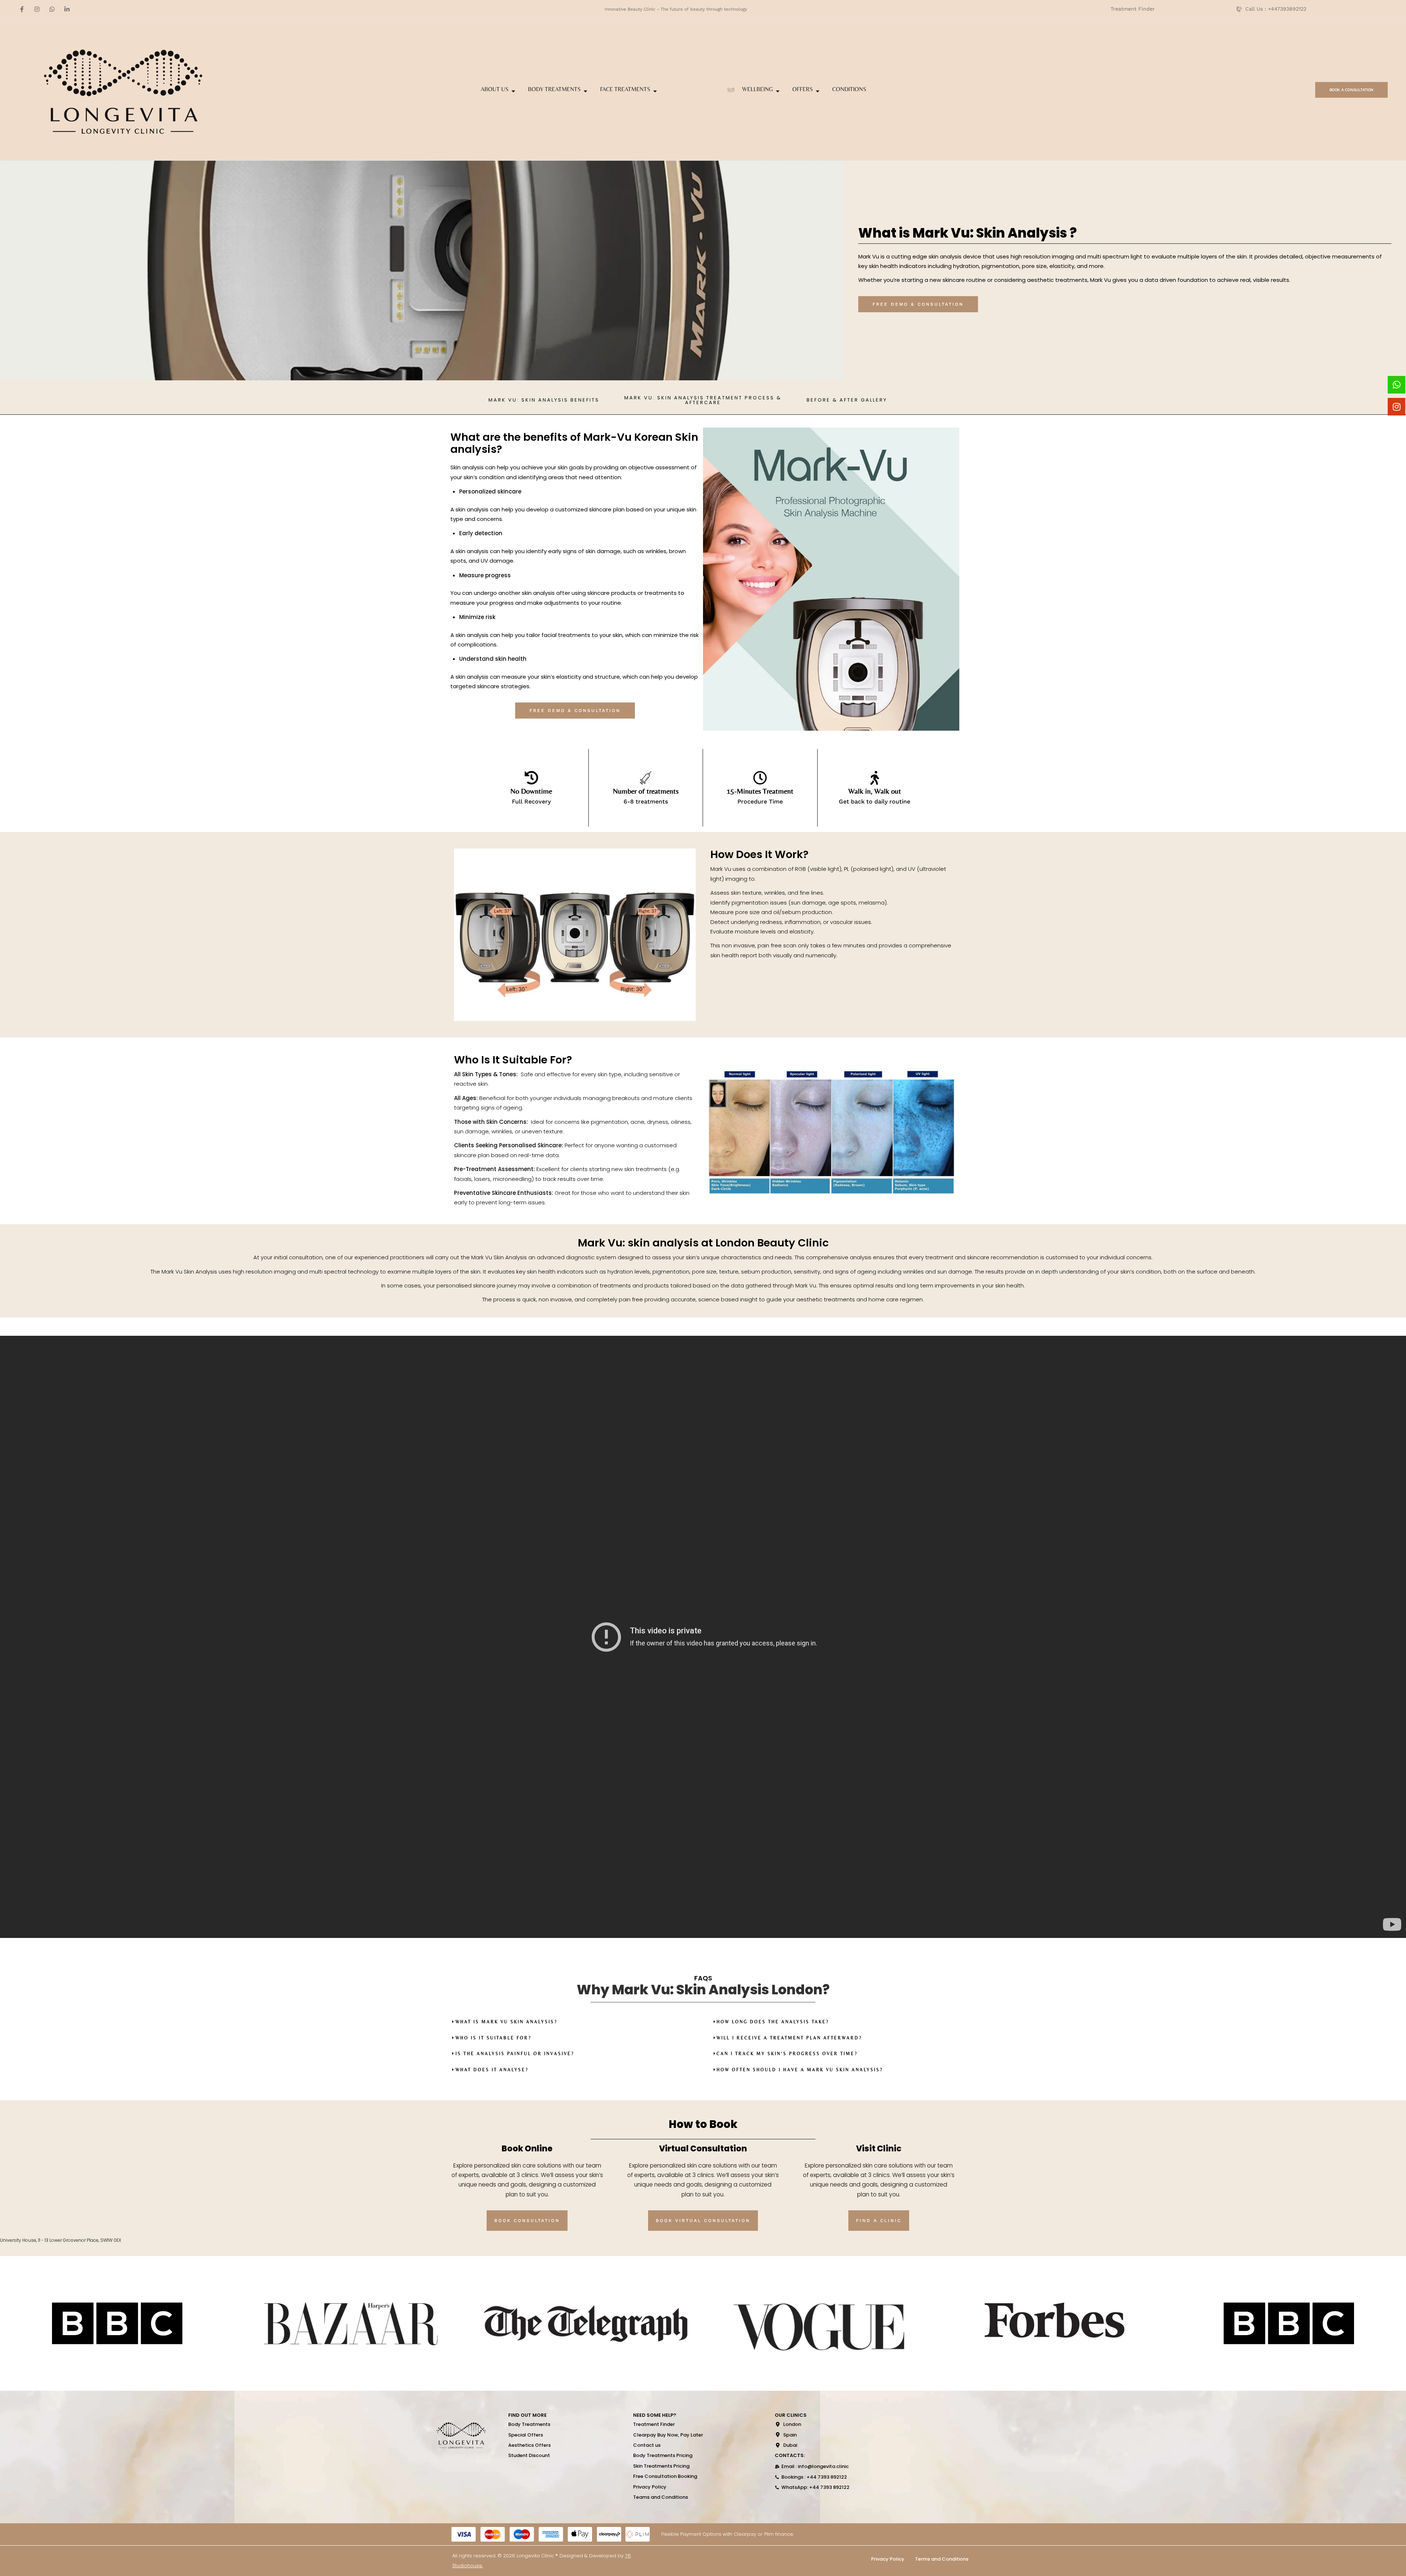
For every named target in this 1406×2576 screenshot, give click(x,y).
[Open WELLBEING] (778, 91)
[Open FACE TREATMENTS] (655, 91)
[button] (504, 2022)
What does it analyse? (492, 2070)
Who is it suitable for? (493, 2038)
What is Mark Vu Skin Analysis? (506, 2022)
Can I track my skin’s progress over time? (787, 2054)
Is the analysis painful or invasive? (515, 2054)
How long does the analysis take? (773, 2022)
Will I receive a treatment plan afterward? (789, 2038)
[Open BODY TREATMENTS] (585, 91)
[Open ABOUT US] (513, 91)
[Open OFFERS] (818, 91)
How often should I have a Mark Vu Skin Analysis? (800, 2070)
